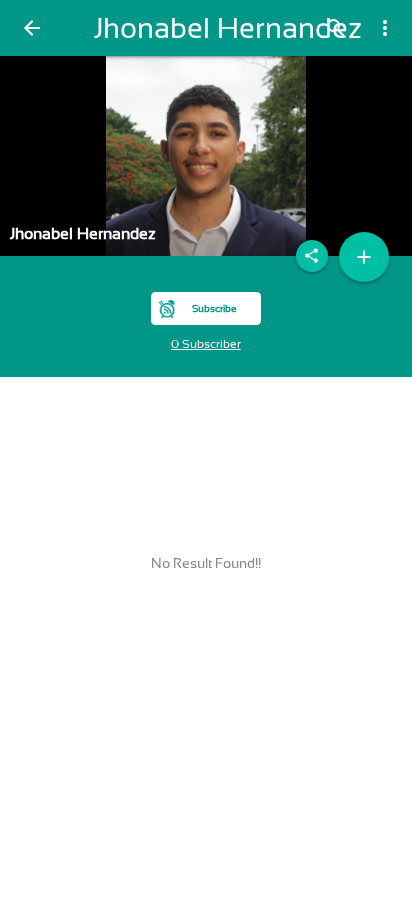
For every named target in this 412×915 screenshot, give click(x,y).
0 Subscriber (206, 344)
